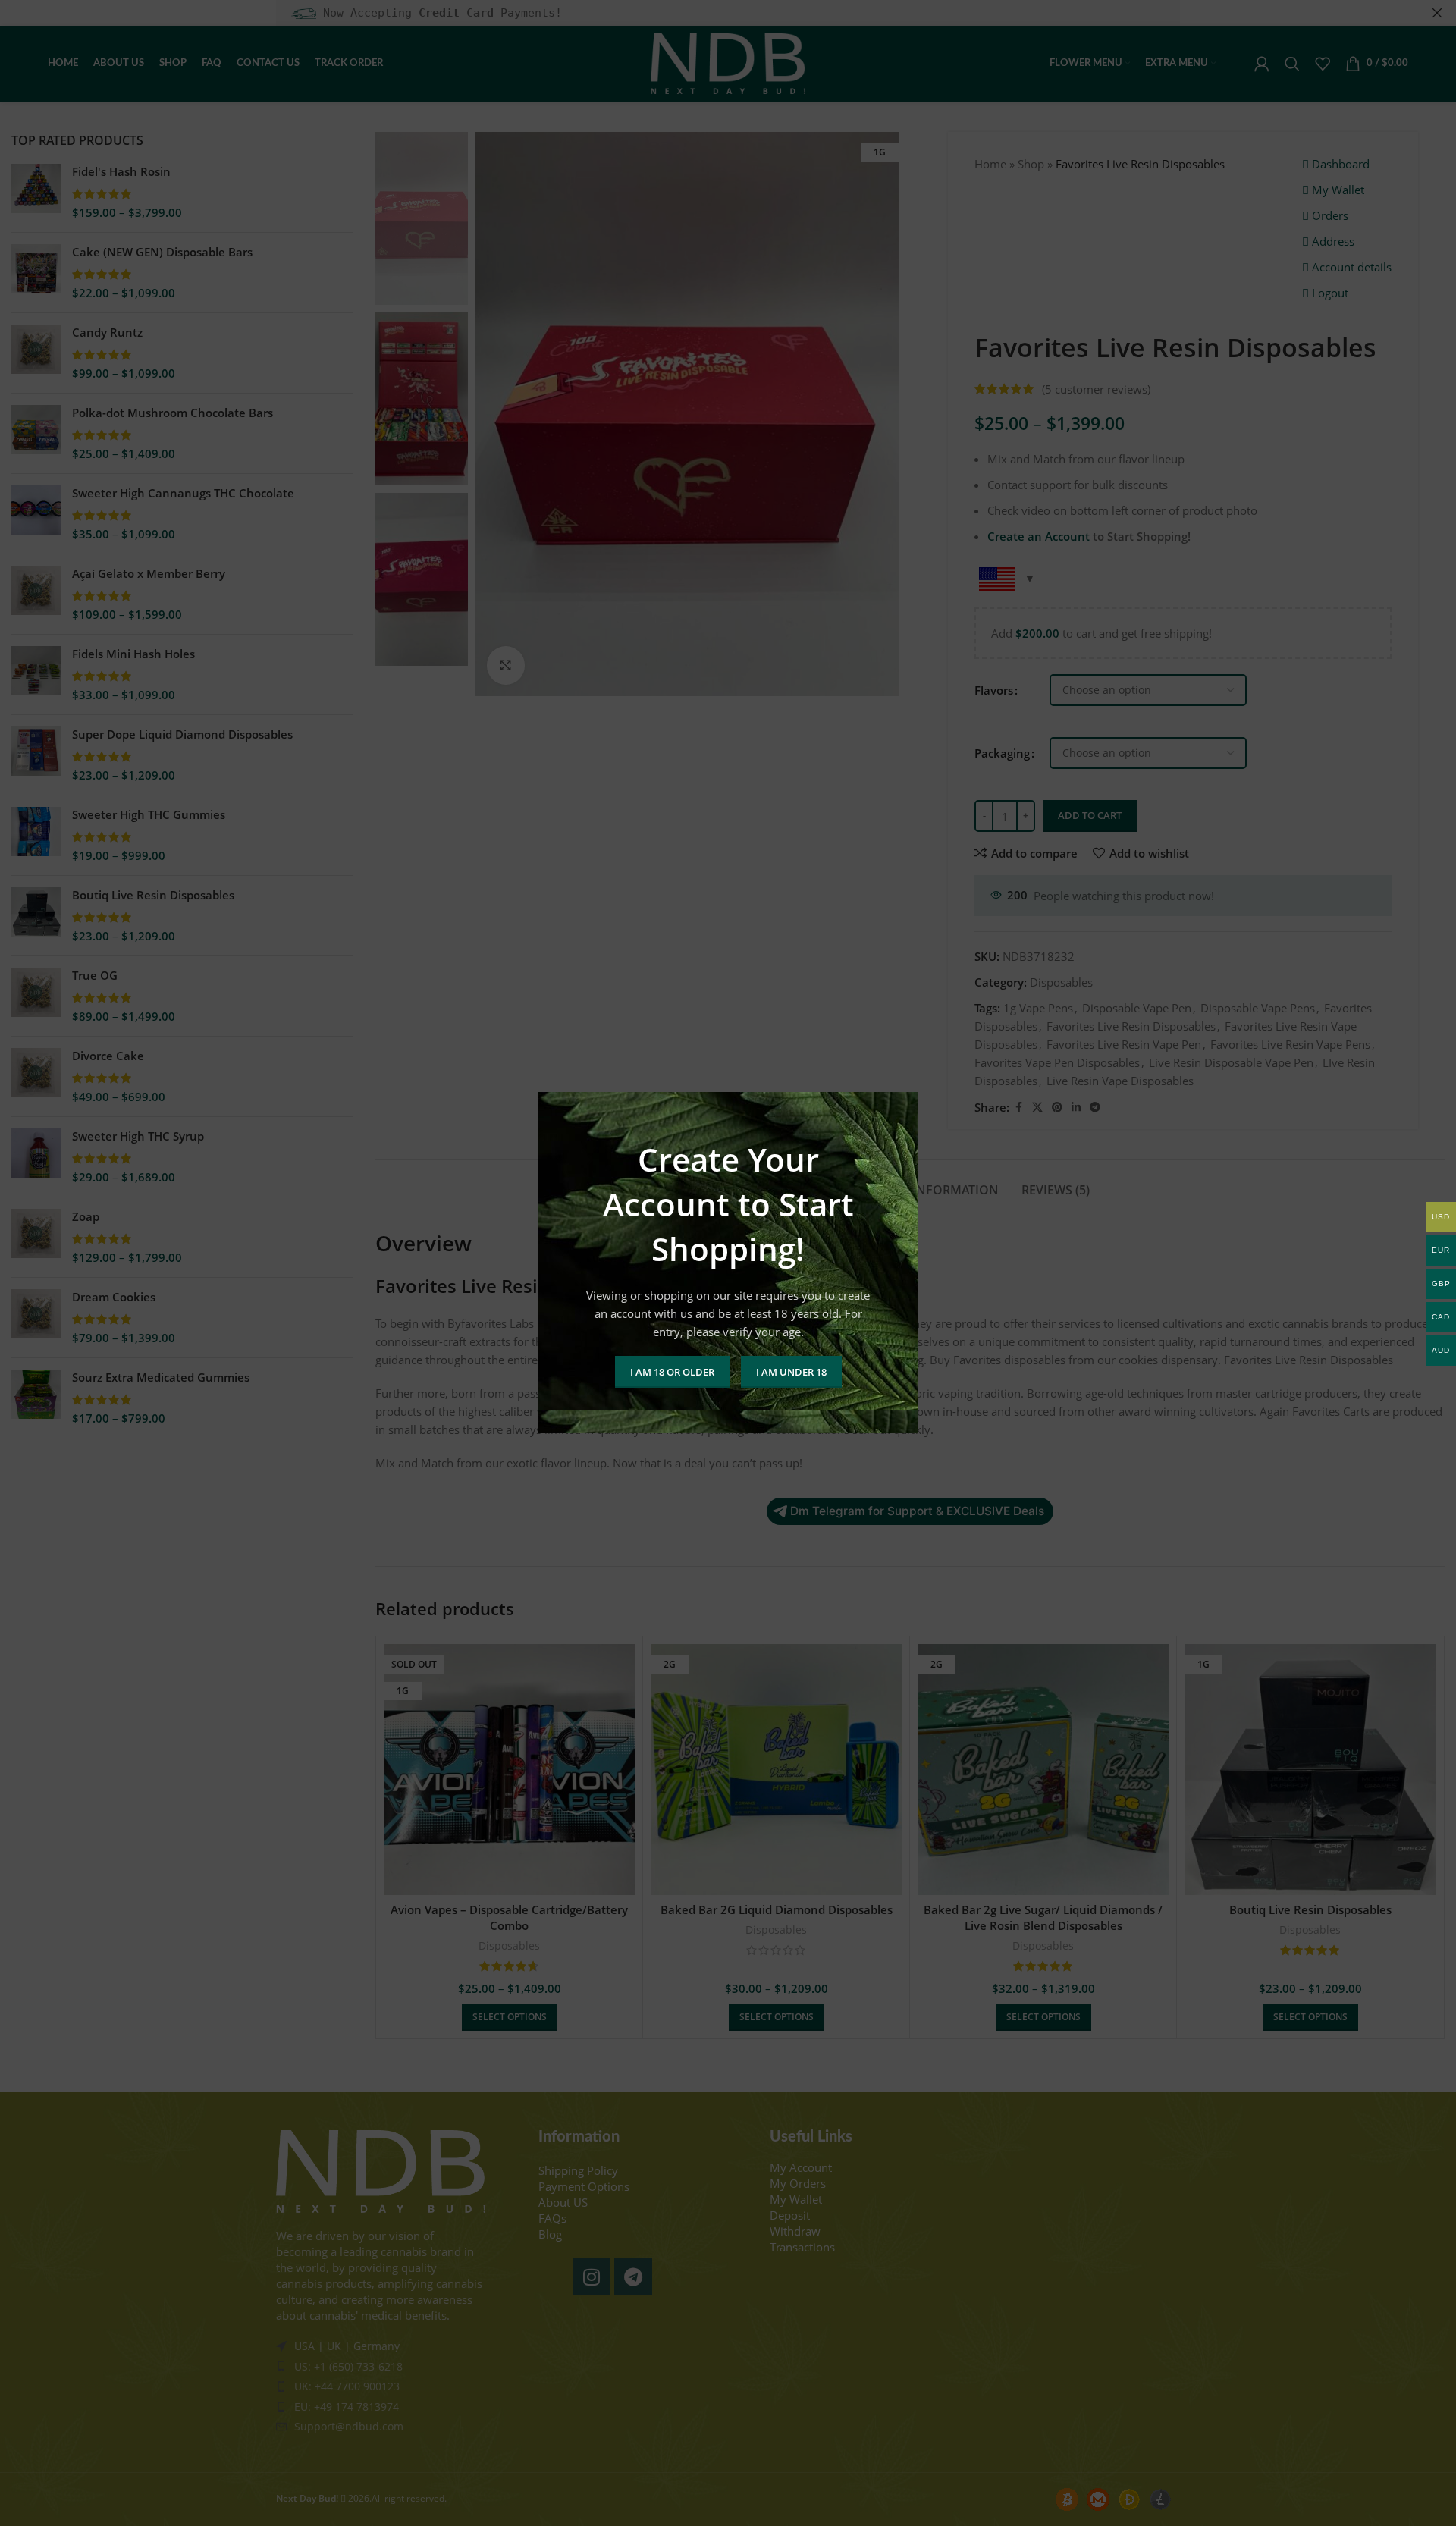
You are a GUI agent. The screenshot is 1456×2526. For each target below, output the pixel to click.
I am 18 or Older (672, 1372)
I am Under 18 (791, 1372)
